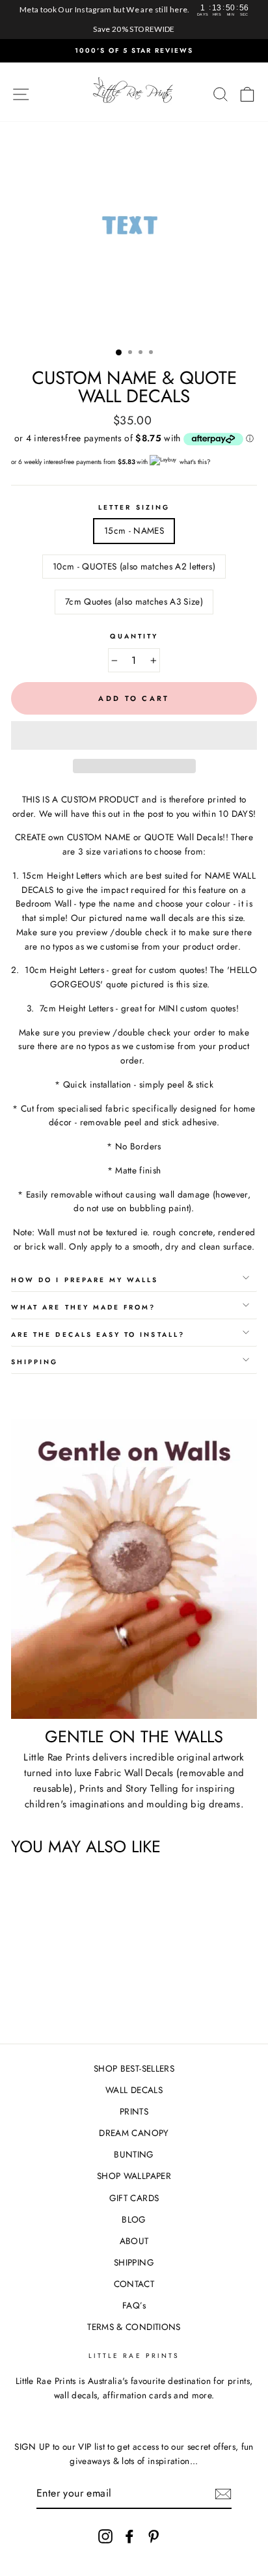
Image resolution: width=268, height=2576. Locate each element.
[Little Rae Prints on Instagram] (105, 2536)
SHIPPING (134, 2262)
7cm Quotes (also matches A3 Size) (134, 601)
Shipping (34, 1362)
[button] (134, 735)
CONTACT (134, 2284)
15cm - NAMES (134, 530)
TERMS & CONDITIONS (134, 2327)
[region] (134, 20)
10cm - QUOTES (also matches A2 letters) (134, 566)
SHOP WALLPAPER (134, 2176)
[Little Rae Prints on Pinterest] (154, 2536)
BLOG (134, 2219)
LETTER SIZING (134, 507)
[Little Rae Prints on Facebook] (129, 2536)
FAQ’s (134, 2305)
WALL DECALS (134, 2090)
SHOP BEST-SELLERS (134, 2068)
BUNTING (134, 2154)
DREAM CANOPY (134, 2133)
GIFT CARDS (134, 2198)
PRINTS (134, 2111)
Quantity (134, 636)
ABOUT (134, 2241)
